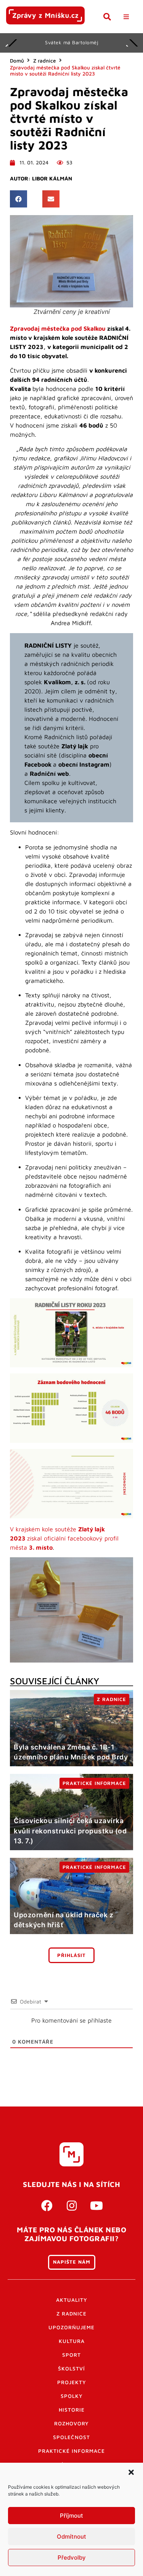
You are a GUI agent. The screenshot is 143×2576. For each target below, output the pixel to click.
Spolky (72, 2396)
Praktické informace (71, 2451)
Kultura (72, 2341)
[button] (131, 2472)
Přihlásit (71, 1955)
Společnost (71, 2437)
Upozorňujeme (71, 2327)
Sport (71, 2355)
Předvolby (72, 2558)
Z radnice (45, 61)
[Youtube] (96, 2206)
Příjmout (71, 2516)
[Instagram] (72, 2206)
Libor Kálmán (52, 178)
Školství (71, 2369)
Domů (17, 61)
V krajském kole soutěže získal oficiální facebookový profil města (64, 1538)
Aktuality (72, 2300)
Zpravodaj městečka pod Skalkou (58, 328)
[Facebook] (47, 2206)
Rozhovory (71, 2423)
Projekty (72, 2382)
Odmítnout (71, 2537)
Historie (72, 2410)
